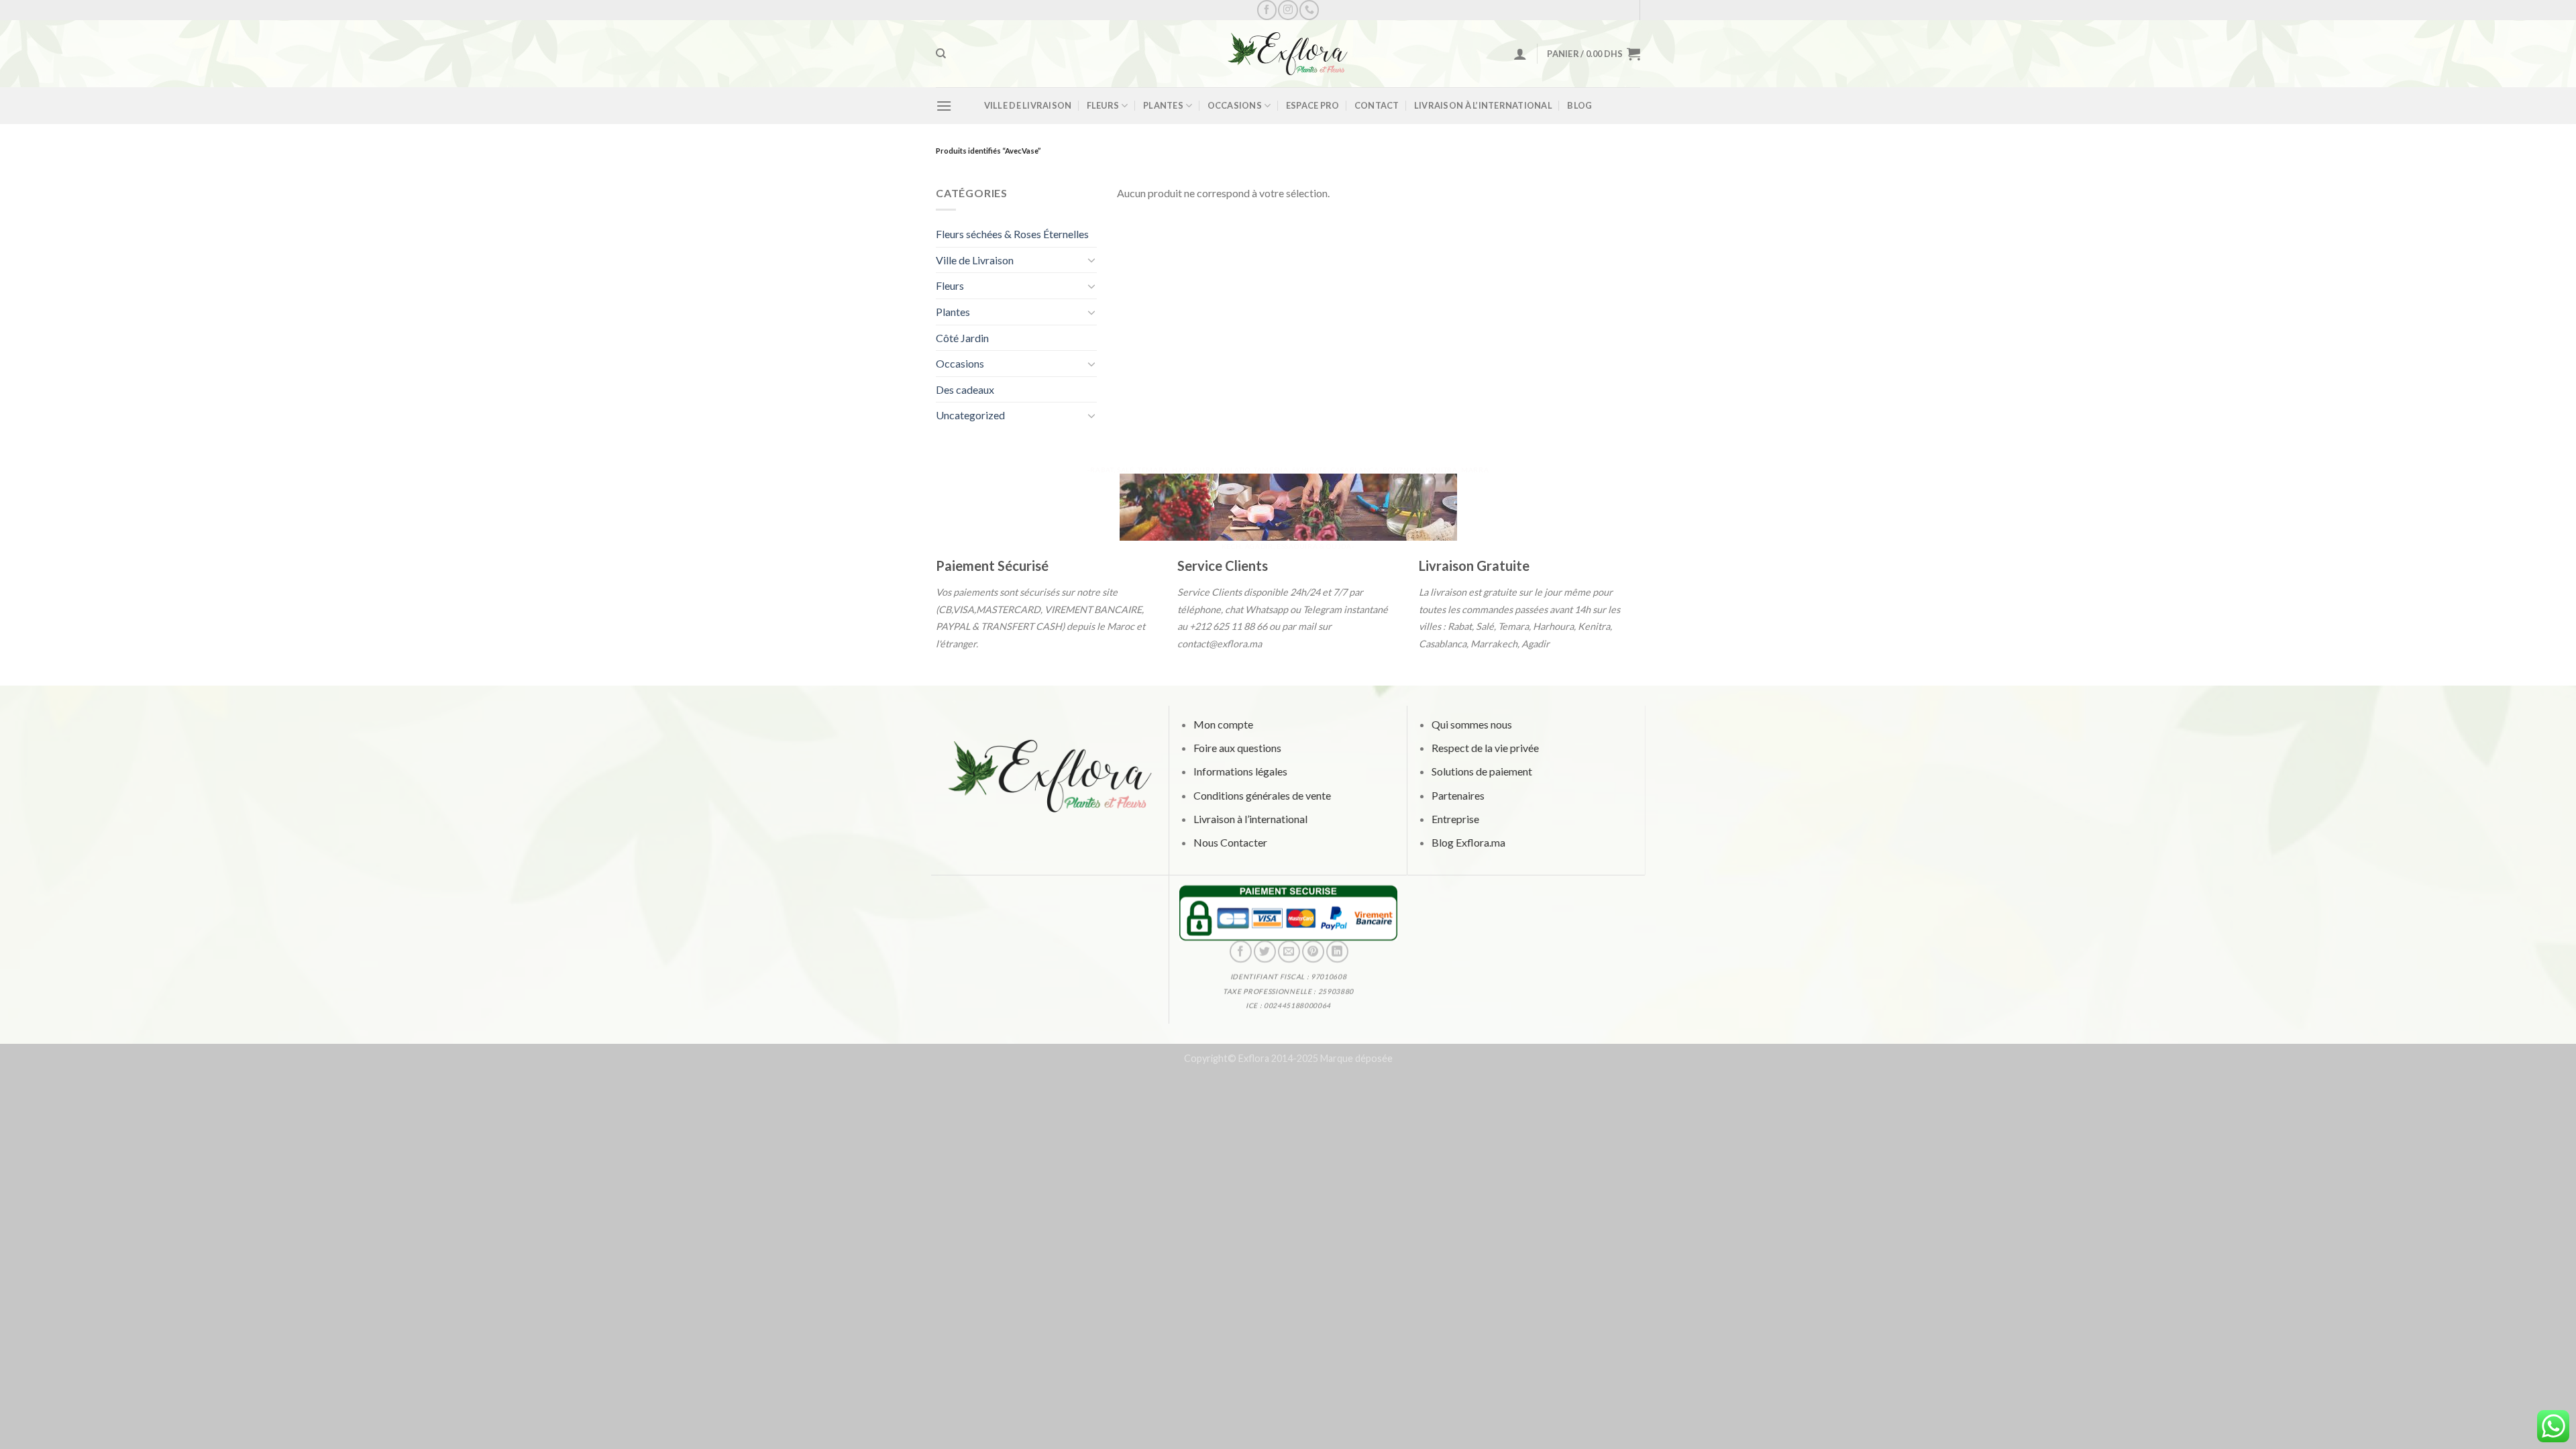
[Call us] (1309, 10)
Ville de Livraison (1028, 105)
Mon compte (1223, 724)
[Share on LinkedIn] (1337, 952)
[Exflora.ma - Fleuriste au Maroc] (1288, 54)
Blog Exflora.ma (1468, 842)
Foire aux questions (1237, 748)
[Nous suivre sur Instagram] (1288, 10)
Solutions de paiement (1481, 772)
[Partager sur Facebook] (1240, 952)
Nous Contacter (1230, 842)
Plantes (1163, 105)
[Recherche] (941, 54)
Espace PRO (1313, 105)
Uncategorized (970, 415)
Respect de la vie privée (1485, 748)
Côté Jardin (962, 338)
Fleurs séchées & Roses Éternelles (1012, 234)
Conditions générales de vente (1262, 795)
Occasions (1235, 105)
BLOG (1579, 105)
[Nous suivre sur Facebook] (1267, 10)
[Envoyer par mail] (1288, 952)
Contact (1377, 105)
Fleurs (1103, 105)
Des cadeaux (965, 389)
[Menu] (944, 106)
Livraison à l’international (1483, 105)
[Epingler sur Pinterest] (1312, 952)
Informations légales (1240, 772)
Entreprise (1455, 819)
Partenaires (1457, 795)
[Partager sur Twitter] (1264, 952)
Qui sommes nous (1471, 724)
